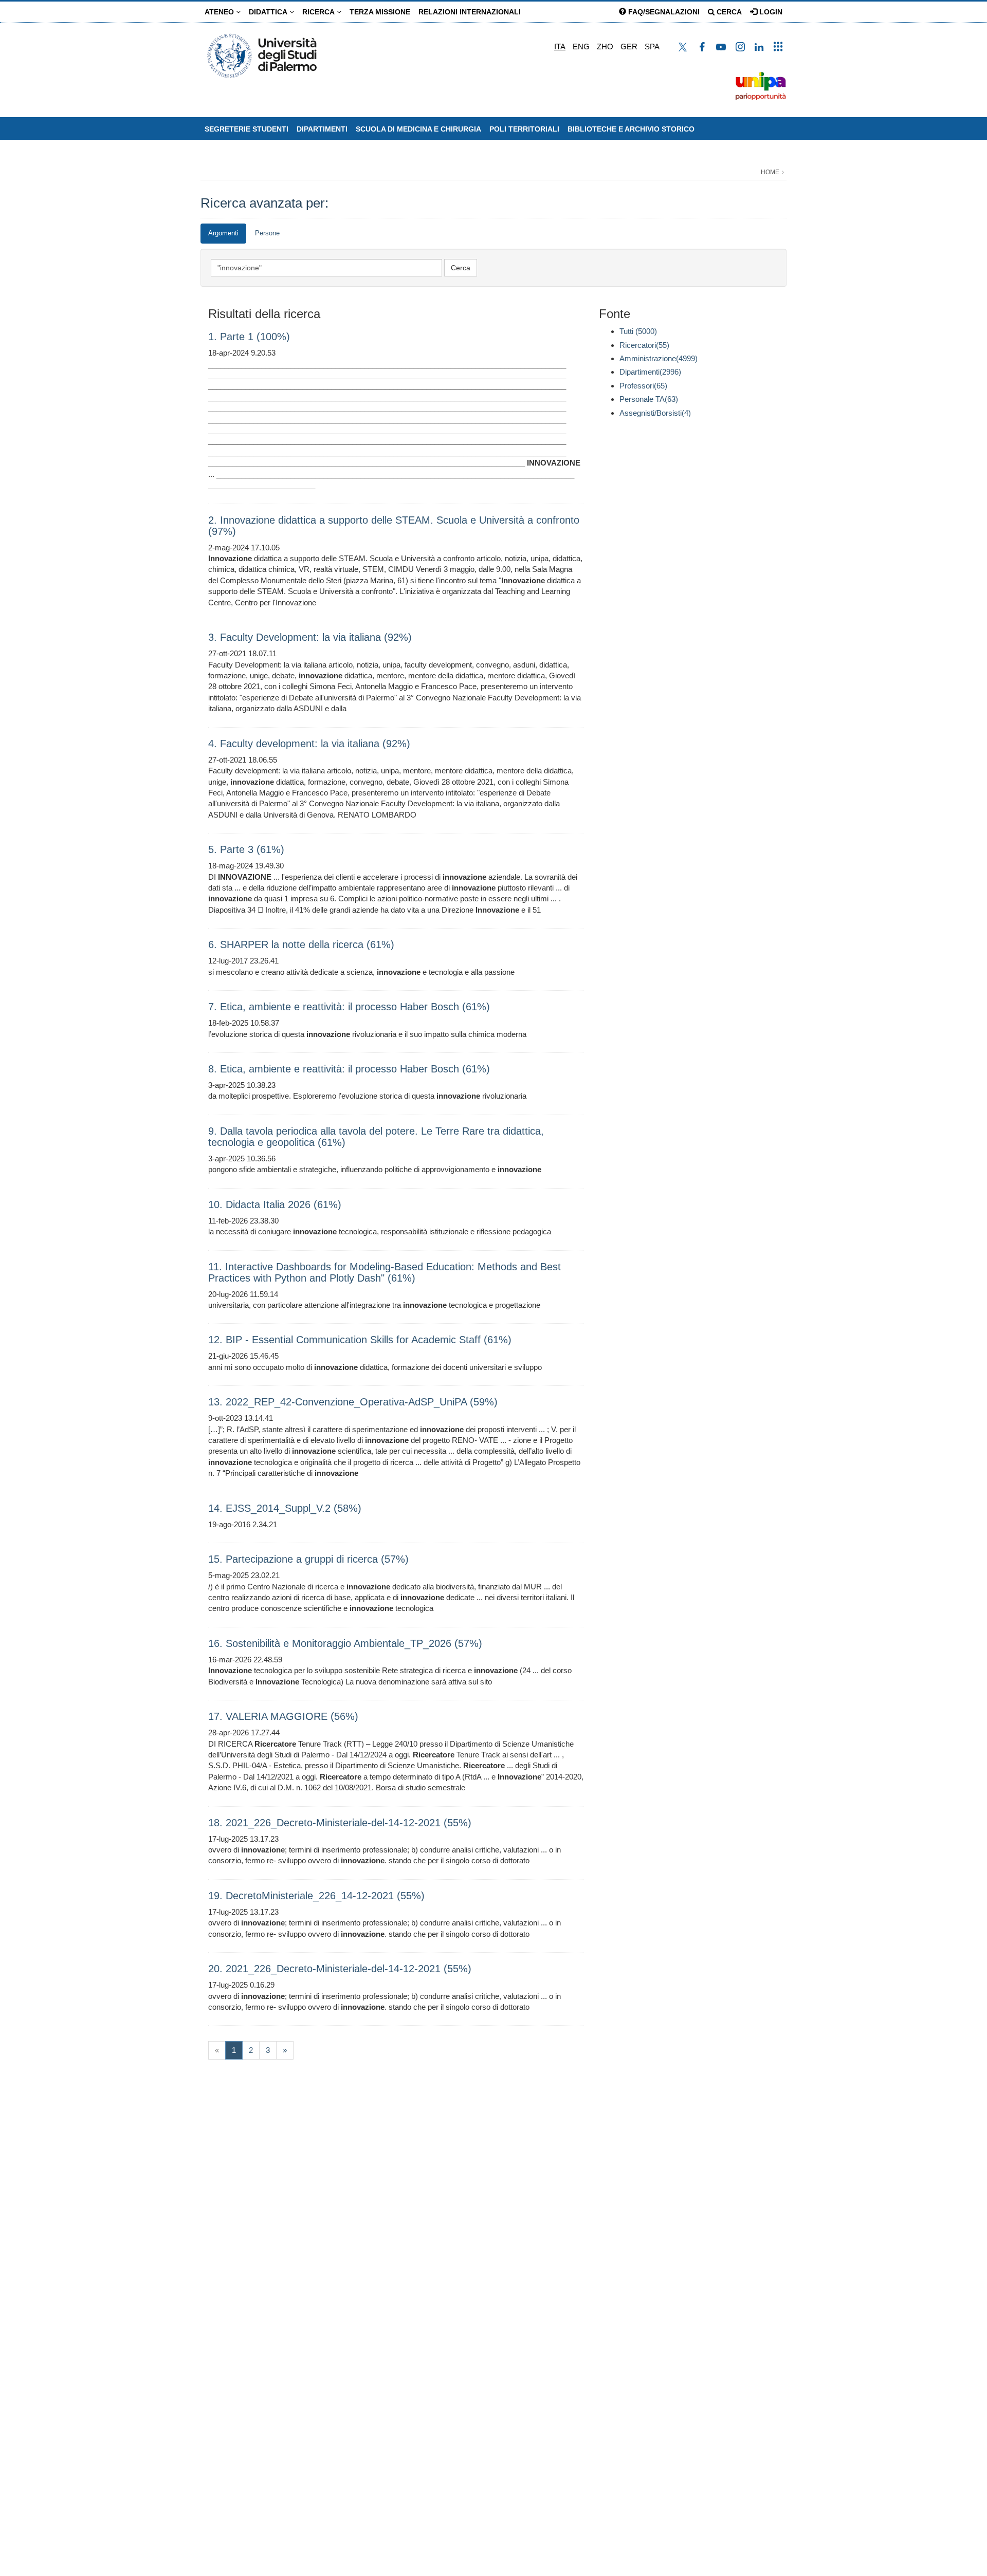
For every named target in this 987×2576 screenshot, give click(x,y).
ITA (560, 47)
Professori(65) (643, 386)
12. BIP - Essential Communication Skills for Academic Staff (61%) (360, 1340)
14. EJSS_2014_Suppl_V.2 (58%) (285, 1508)
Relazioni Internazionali (470, 12)
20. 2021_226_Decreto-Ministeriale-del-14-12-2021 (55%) (340, 1969)
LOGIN (770, 12)
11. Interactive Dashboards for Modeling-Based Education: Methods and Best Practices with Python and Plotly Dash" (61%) (385, 1272)
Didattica (269, 12)
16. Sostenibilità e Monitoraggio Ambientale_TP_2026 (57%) (345, 1643)
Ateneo (220, 12)
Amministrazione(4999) (659, 358)
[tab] (223, 234)
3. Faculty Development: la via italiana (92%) (310, 637)
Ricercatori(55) (644, 345)
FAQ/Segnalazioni (663, 12)
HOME (770, 172)
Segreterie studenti (246, 129)
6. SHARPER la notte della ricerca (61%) (301, 944)
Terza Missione (380, 12)
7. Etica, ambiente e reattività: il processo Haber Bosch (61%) (349, 1007)
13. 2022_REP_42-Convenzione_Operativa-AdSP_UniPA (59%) (353, 1402)
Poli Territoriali (524, 129)
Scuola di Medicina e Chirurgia (418, 129)
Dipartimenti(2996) (650, 372)
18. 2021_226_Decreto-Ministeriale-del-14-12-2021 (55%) (340, 1823)
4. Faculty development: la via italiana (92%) (309, 744)
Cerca (728, 12)
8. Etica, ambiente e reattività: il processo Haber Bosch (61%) (349, 1069)
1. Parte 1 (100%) (249, 337)
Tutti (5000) (638, 331)
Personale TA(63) (649, 399)
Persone (267, 233)
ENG (581, 47)
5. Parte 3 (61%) (246, 849)
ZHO (605, 47)
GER (629, 47)
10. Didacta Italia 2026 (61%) (275, 1204)
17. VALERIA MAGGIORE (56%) (283, 1716)
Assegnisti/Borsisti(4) (655, 413)
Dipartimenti (322, 129)
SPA (652, 47)
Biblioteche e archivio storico (631, 129)
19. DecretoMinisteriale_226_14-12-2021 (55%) (316, 1896)
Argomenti (223, 233)
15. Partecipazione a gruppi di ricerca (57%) (308, 1559)
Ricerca (319, 12)
